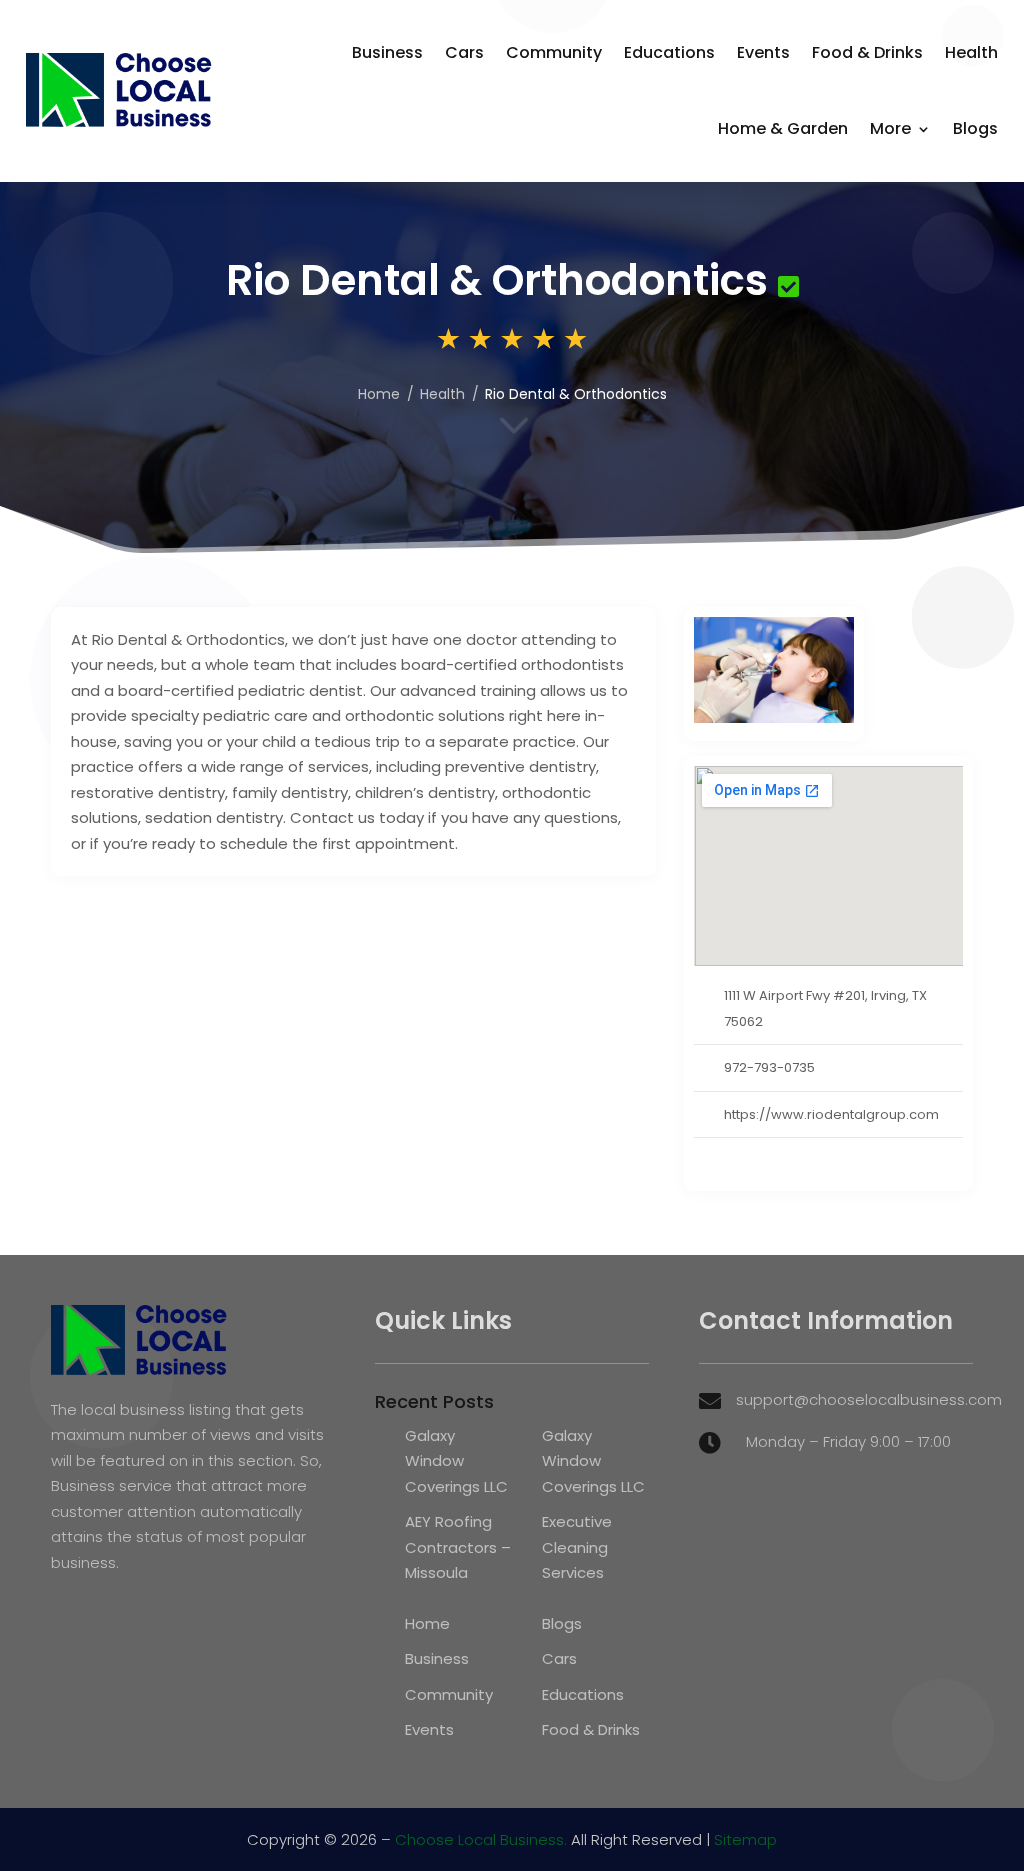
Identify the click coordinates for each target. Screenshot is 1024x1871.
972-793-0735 (769, 1067)
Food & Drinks (867, 52)
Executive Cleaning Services (577, 1547)
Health (971, 52)
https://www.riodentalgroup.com (831, 1114)
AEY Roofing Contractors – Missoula (458, 1547)
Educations (669, 52)
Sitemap (745, 1839)
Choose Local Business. (481, 1839)
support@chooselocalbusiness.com (869, 1399)
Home (379, 394)
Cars (464, 52)
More (890, 128)
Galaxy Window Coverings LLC (456, 1461)
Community (554, 52)
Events (763, 52)
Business (387, 52)
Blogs (975, 128)
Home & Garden (783, 128)
